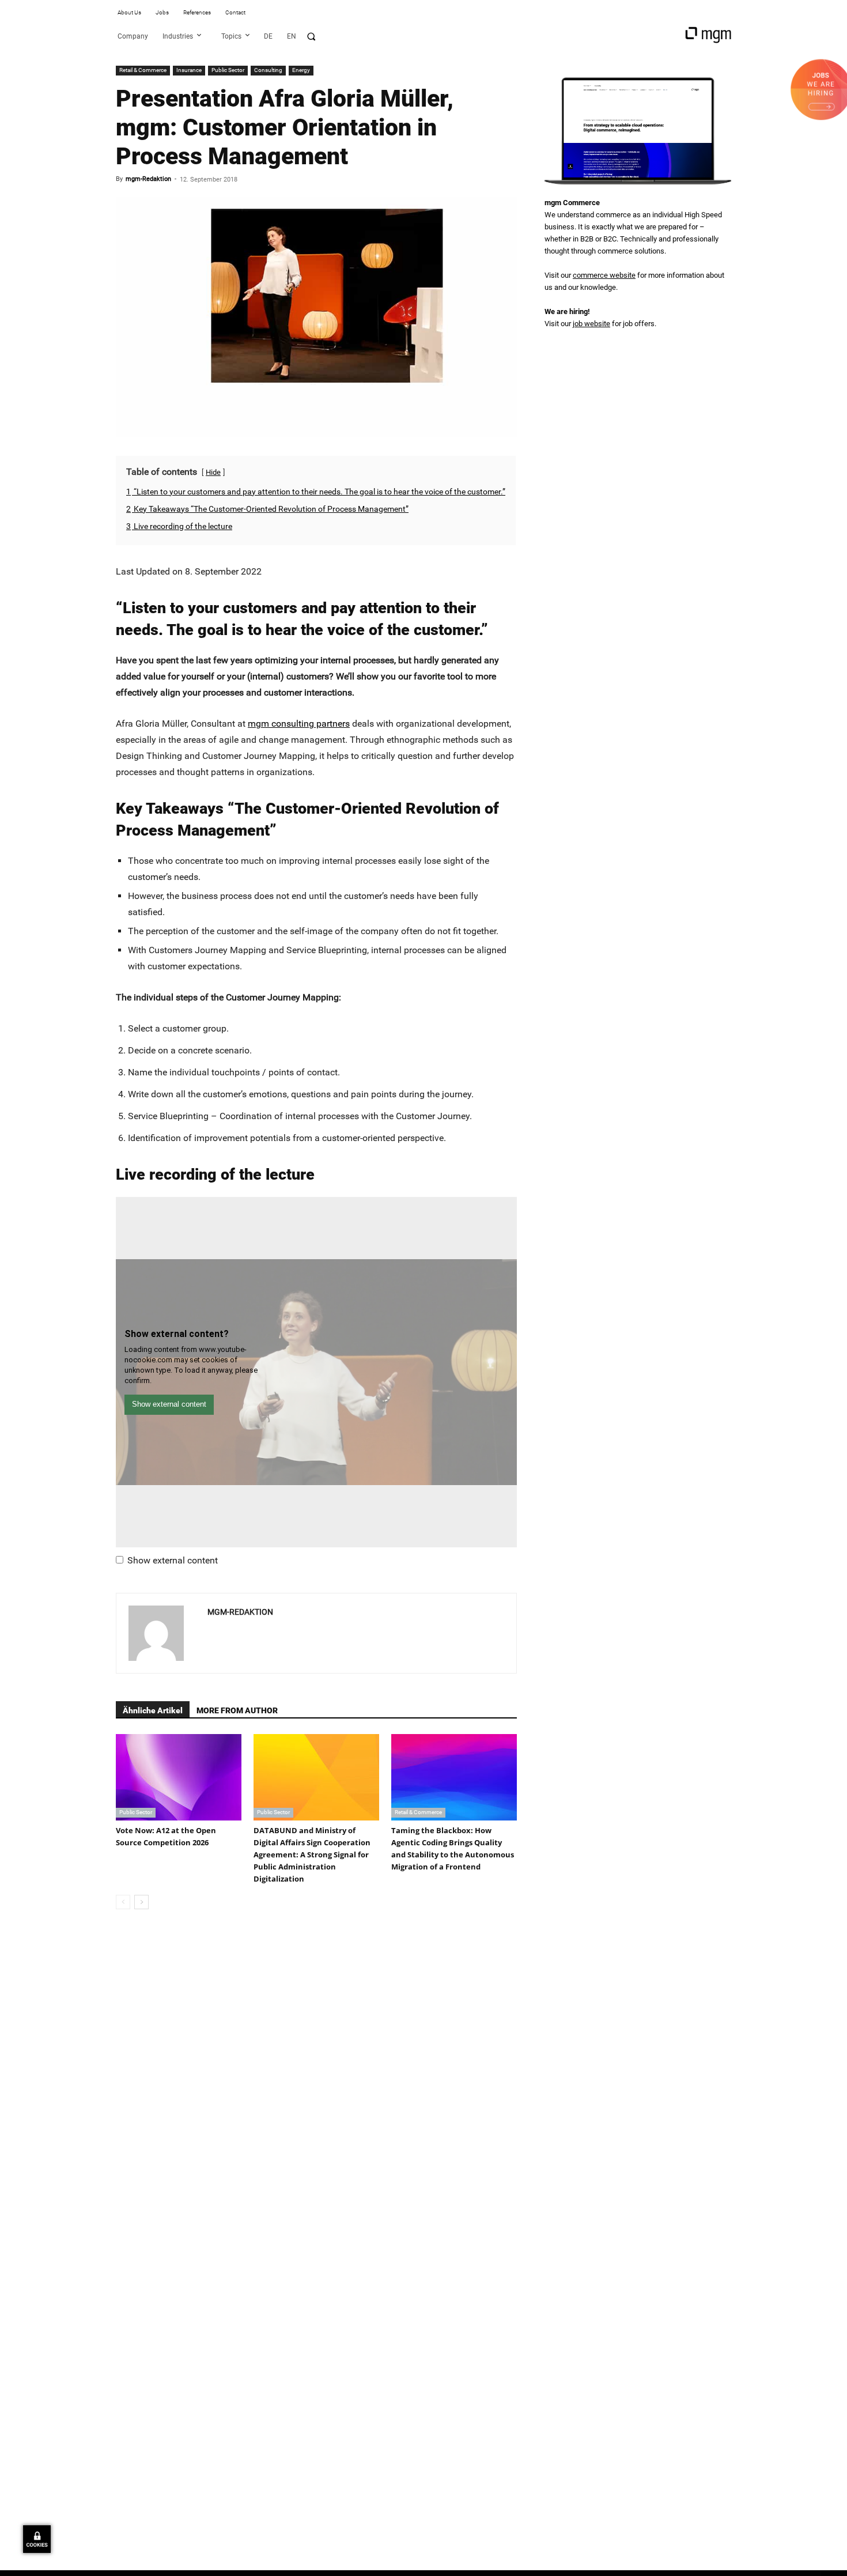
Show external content (173, 1560)
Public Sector (228, 70)
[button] (311, 36)
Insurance (189, 70)
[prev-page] (123, 1902)
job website (591, 324)
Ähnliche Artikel (153, 1710)
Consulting (268, 70)
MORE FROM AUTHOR (237, 1710)
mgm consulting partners (299, 724)
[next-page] (141, 1902)
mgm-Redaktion (148, 179)
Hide (213, 472)
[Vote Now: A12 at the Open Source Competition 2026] (179, 1777)
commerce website (604, 275)
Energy (301, 70)
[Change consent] (37, 2539)
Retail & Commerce (143, 70)
